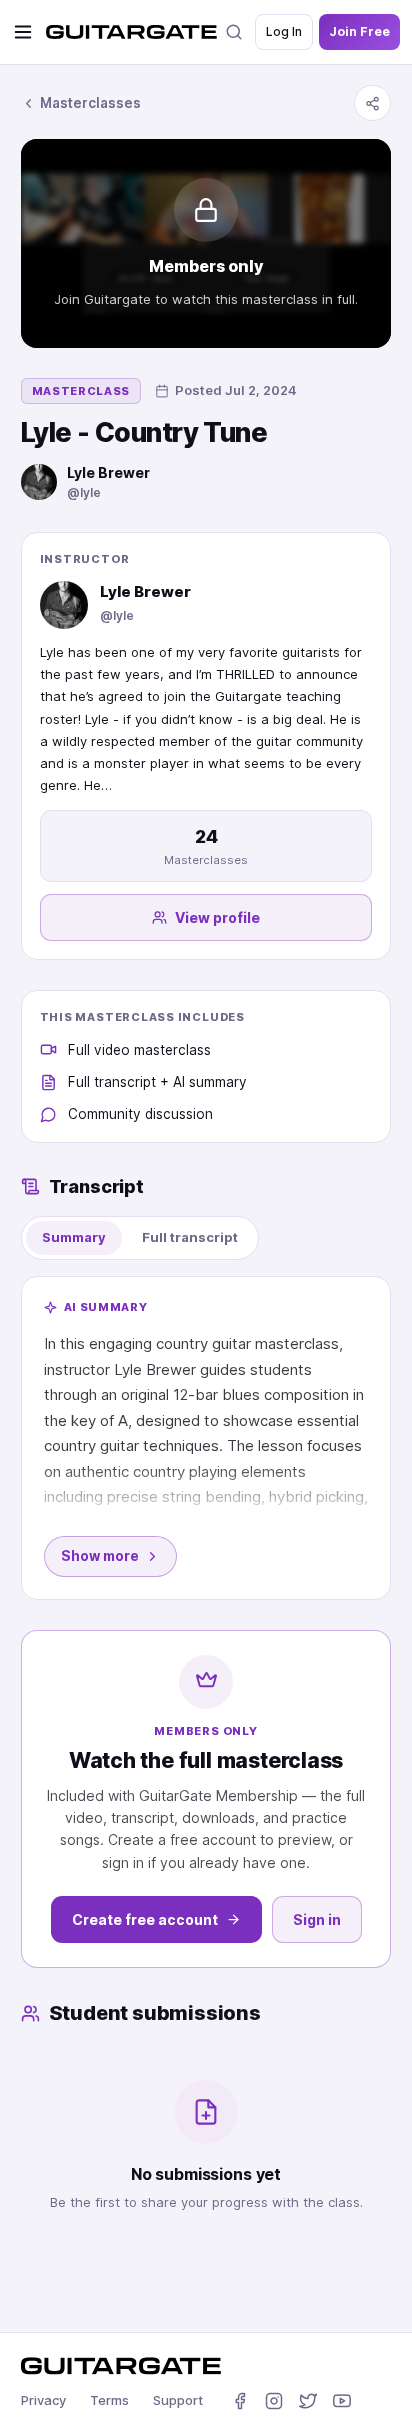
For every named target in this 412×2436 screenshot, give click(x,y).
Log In (284, 31)
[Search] (234, 32)
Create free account (145, 1919)
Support (178, 2400)
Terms (109, 2400)
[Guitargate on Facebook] (240, 2401)
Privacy (43, 2400)
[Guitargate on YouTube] (342, 2401)
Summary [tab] (74, 1237)
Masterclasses (90, 103)
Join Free (359, 31)
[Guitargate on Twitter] (308, 2401)
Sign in (317, 1919)
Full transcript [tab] (190, 1237)
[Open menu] (23, 32)
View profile (217, 917)
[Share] (372, 103)
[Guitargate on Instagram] (274, 2401)
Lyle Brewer (108, 472)
